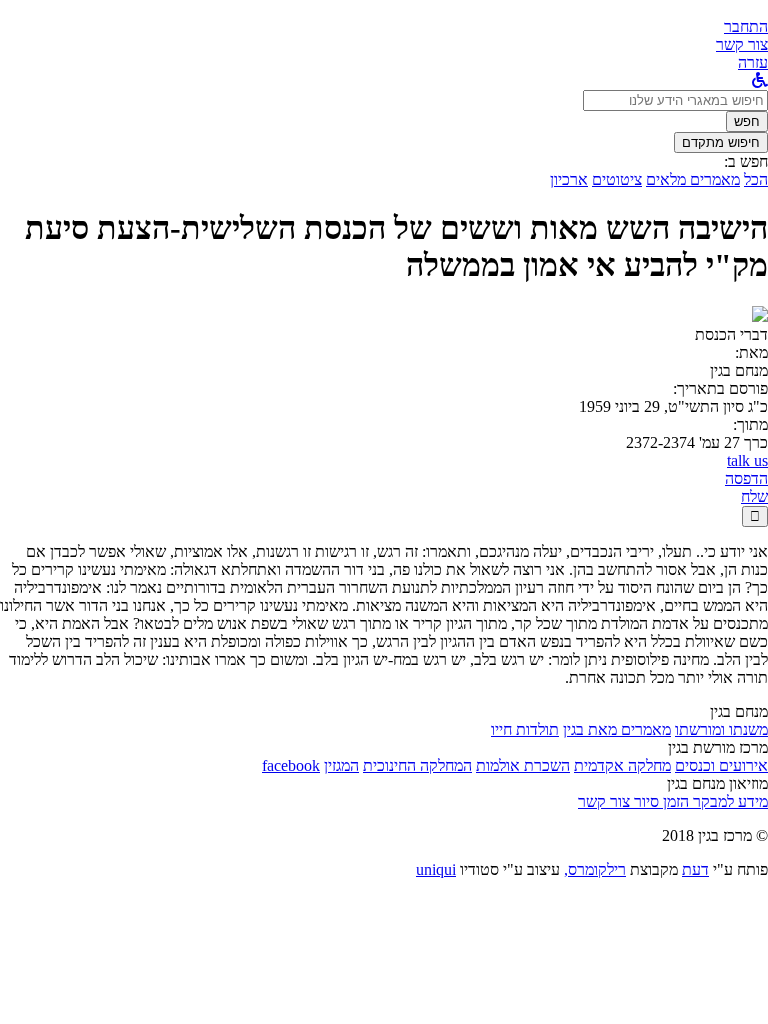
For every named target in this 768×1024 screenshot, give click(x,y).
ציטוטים (617, 179)
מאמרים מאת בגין (617, 729)
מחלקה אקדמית (622, 765)
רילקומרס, (595, 869)
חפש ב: (746, 161)
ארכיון (569, 179)
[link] (742, 44)
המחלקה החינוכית (417, 765)
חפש (747, 121)
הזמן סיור (659, 801)
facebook (291, 765)
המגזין (341, 765)
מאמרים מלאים (693, 179)
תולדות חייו (525, 729)
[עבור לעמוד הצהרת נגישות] (760, 80)
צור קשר (604, 801)
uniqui (436, 869)
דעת (695, 869)
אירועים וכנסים (721, 765)
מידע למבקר (728, 801)
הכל (756, 179)
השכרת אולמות (523, 765)
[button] (746, 26)
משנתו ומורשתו (721, 729)
